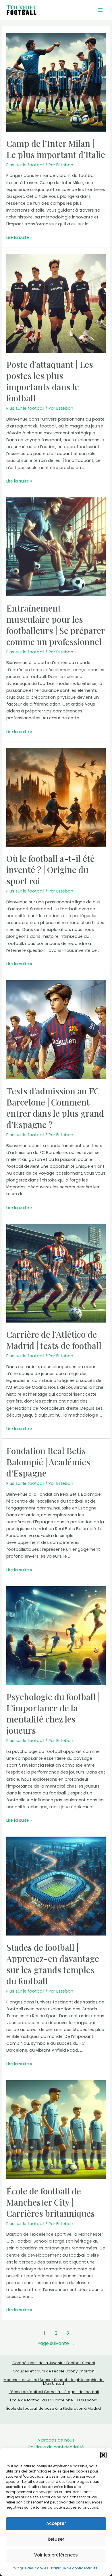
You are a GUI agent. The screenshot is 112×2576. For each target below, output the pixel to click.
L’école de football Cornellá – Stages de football (54, 2392)
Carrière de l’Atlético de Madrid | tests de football (54, 1340)
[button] (103, 2455)
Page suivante (56, 2343)
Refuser (56, 2539)
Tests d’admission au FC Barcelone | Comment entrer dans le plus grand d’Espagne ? (55, 1108)
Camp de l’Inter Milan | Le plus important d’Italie (56, 149)
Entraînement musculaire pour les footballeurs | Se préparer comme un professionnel (56, 625)
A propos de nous (56, 2440)
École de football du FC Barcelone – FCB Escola (54, 2400)
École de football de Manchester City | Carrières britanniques (51, 2202)
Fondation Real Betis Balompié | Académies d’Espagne (48, 1462)
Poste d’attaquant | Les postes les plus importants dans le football (50, 381)
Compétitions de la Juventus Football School (54, 2363)
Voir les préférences (56, 2555)
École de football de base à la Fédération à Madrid (54, 2408)
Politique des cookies (30, 2568)
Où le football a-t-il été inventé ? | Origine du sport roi (50, 870)
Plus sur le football (25, 165)
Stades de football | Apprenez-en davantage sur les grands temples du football (53, 1964)
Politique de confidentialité (74, 2568)
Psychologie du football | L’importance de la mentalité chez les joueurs (53, 1713)
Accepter (56, 2523)
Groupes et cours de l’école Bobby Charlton (54, 2371)
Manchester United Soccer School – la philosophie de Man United (54, 2382)
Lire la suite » (19, 237)
